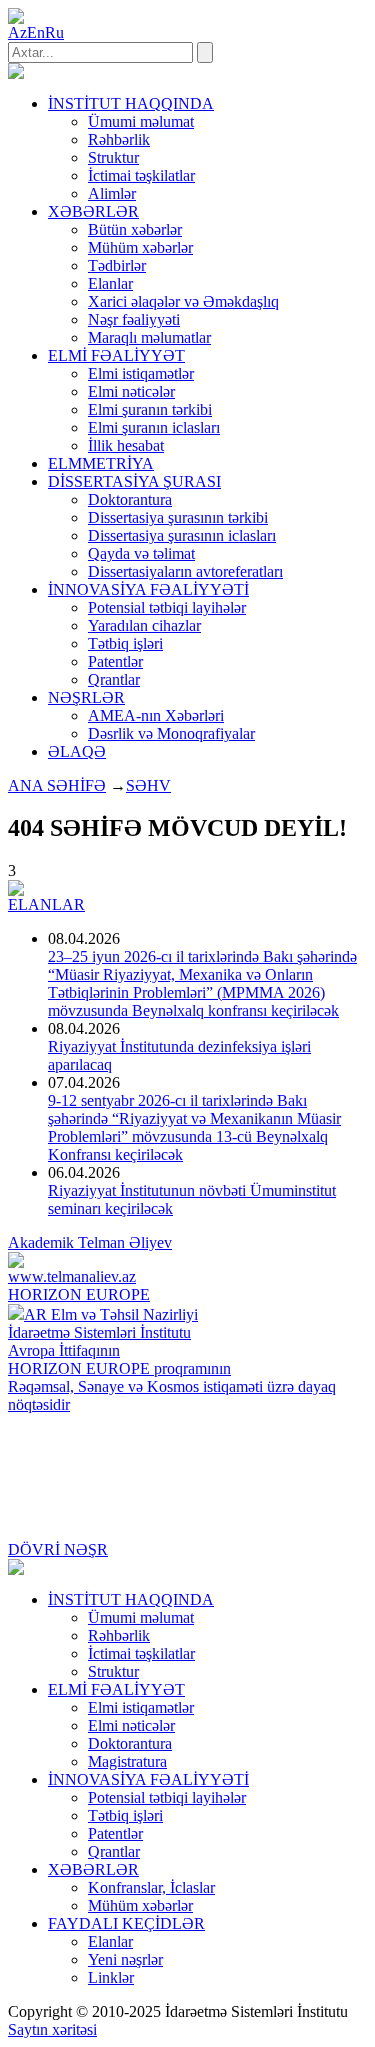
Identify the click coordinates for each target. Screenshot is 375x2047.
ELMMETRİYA (101, 463)
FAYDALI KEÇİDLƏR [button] (126, 1923)
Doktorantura (130, 499)
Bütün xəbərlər (135, 229)
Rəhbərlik (119, 139)
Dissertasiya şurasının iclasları (182, 535)
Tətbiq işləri (125, 643)
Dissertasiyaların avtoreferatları (185, 571)
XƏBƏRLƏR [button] (93, 211)
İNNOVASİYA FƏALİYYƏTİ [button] (148, 589)
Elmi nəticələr (131, 391)
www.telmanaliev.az (72, 1276)
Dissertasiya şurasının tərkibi (178, 517)
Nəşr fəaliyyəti (134, 319)
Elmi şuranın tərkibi (150, 409)
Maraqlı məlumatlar (149, 337)
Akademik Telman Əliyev (90, 1242)
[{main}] (16, 73)
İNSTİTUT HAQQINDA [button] (131, 103)
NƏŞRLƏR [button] (86, 697)
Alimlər (112, 193)
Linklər (111, 1977)
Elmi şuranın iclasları (154, 427)
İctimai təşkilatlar (141, 175)
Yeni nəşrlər (125, 1959)
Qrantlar (114, 679)
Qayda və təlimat (141, 553)
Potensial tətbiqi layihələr (167, 607)
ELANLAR (46, 904)
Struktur (113, 157)
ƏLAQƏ (77, 751)
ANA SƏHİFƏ (57, 785)
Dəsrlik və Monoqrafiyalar (171, 733)
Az (17, 32)
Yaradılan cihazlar (144, 625)
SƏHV (148, 785)
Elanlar (110, 283)
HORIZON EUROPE (79, 1294)
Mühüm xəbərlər (140, 247)
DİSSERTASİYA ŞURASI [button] (134, 481)
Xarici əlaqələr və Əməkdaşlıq (183, 301)
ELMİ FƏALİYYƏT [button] (116, 355)
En (36, 32)
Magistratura (127, 1761)
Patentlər (115, 661)
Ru (54, 32)
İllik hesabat (126, 445)
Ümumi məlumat (141, 121)
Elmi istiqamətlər (141, 373)
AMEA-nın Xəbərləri (156, 715)
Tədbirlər (117, 265)
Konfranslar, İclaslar (151, 1887)
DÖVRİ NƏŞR (58, 1549)
